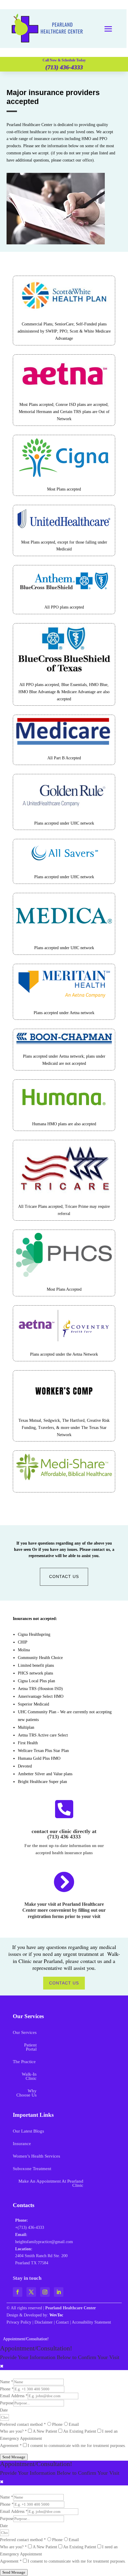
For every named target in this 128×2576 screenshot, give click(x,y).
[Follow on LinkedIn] (59, 2292)
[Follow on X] (31, 2292)
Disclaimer (44, 2322)
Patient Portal (30, 2047)
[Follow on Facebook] (18, 2292)
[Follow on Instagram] (45, 2292)
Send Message (14, 2457)
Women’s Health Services (36, 2156)
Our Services (25, 2033)
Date (4, 2410)
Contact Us (64, 1576)
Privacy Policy (19, 2322)
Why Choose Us (26, 2093)
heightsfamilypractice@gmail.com (44, 2242)
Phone (7, 2389)
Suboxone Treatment (32, 2169)
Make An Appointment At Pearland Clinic (51, 2183)
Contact (62, 2322)
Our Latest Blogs (28, 2131)
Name (7, 2382)
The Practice (24, 2062)
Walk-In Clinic (29, 2076)
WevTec (56, 2315)
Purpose (7, 2403)
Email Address (14, 2396)
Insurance (22, 2144)
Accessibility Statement (91, 2322)
